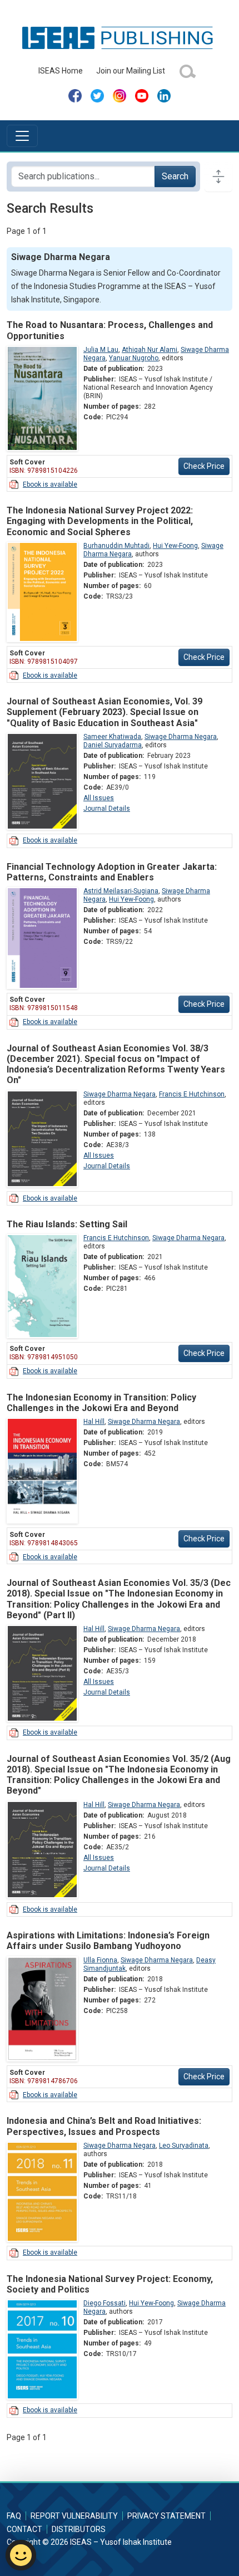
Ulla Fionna (100, 1960)
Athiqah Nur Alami (150, 350)
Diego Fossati (104, 2303)
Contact (24, 2529)
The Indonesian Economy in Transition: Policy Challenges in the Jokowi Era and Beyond (101, 1403)
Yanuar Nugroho (134, 358)
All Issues (99, 798)
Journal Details (107, 809)
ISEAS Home (61, 71)
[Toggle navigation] (22, 136)
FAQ (14, 2516)
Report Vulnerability (74, 2516)
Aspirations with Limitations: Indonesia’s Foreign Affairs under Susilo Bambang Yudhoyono (108, 1941)
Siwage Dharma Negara (181, 737)
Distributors (79, 2529)
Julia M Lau (101, 350)
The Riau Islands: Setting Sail (67, 1224)
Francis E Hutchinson (192, 1094)
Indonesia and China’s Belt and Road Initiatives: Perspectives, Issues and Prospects (104, 2126)
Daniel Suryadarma (113, 745)
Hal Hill (94, 1422)
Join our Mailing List (131, 71)
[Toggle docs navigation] (218, 177)
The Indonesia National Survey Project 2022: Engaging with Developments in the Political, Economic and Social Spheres (100, 521)
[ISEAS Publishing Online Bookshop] (120, 37)
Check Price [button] (204, 466)
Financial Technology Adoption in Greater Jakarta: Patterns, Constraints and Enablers (112, 872)
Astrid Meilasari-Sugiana (121, 891)
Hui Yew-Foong (175, 546)
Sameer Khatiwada (112, 737)
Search (175, 176)
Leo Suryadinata (184, 2146)
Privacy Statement (166, 2516)
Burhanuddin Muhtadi (116, 546)
